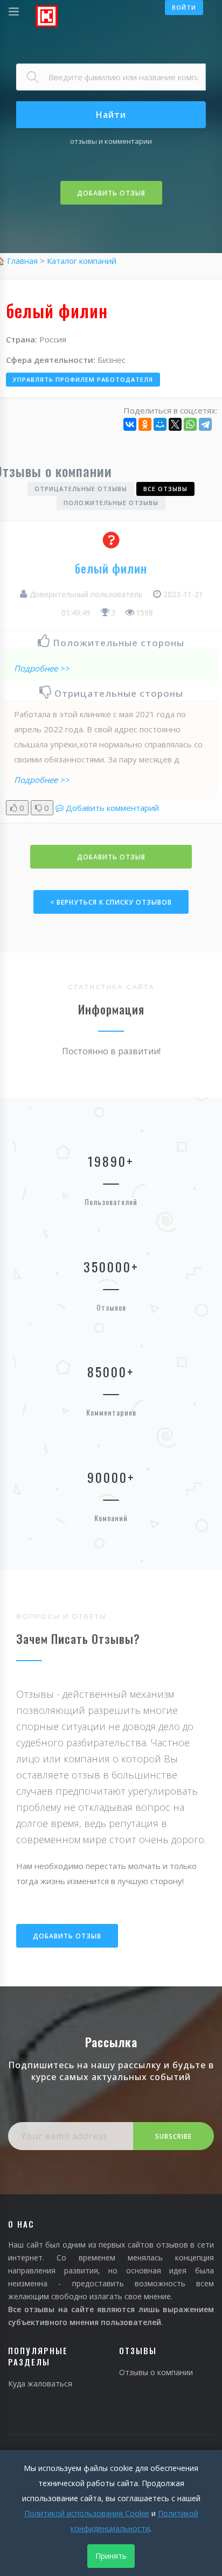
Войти (184, 7)
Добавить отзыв (111, 193)
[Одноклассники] (145, 424)
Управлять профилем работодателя (83, 379)
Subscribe (174, 2136)
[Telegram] (205, 424)
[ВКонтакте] (130, 424)
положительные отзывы (111, 503)
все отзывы (165, 489)
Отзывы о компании (156, 2372)
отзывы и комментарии (111, 141)
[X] (175, 424)
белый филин (111, 568)
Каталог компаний (82, 261)
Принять (111, 2556)
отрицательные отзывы (81, 489)
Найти (111, 115)
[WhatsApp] (190, 424)
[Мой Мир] (160, 424)
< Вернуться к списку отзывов (111, 902)
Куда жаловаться (40, 2383)
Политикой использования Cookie (87, 2513)
